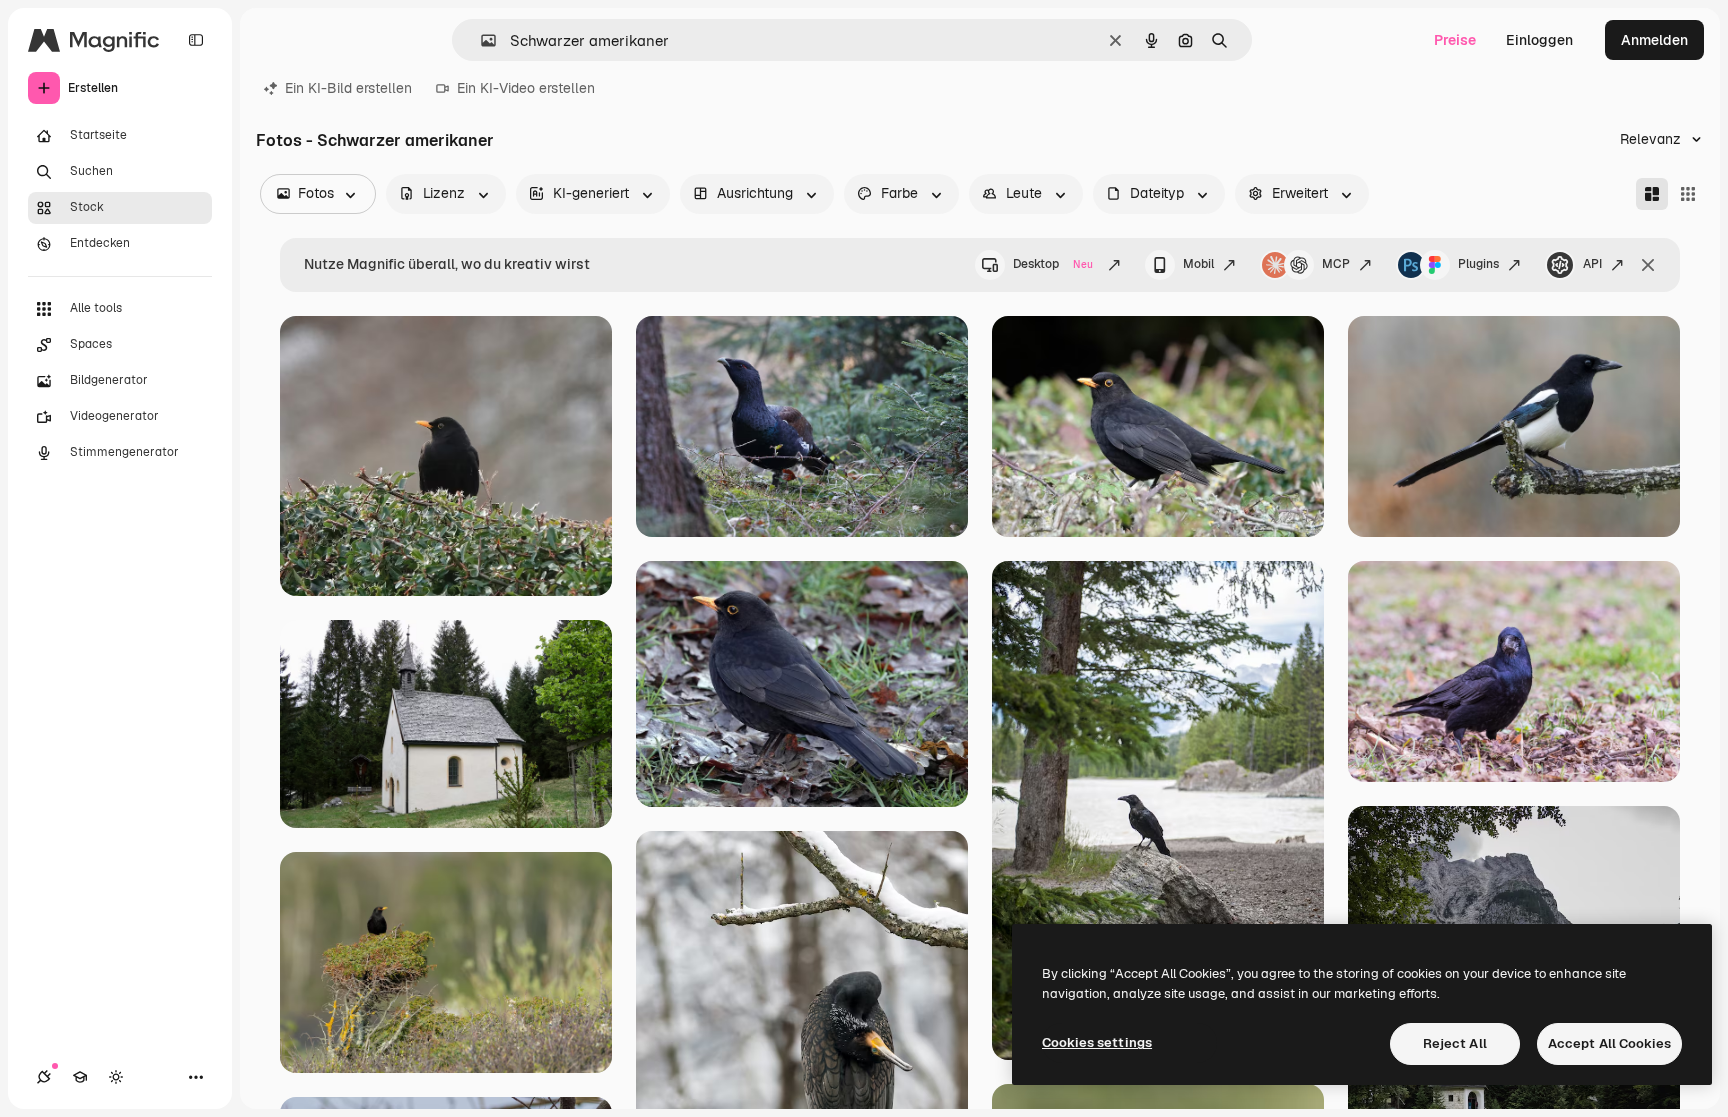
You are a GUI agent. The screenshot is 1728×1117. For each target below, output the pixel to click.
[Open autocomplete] (480, 40)
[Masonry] (1652, 194)
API (1592, 264)
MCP (1336, 264)
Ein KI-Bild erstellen (348, 88)
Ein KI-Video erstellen (526, 88)
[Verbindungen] (44, 1077)
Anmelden (1654, 40)
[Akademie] (80, 1077)
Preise (1455, 40)
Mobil (1198, 264)
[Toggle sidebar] (196, 40)
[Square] (1688, 194)
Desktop (1053, 264)
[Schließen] (1648, 265)
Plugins (1478, 264)
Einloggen (1539, 40)
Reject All (1455, 1043)
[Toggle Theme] (116, 1077)
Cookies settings (1097, 1042)
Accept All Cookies (1609, 1043)
